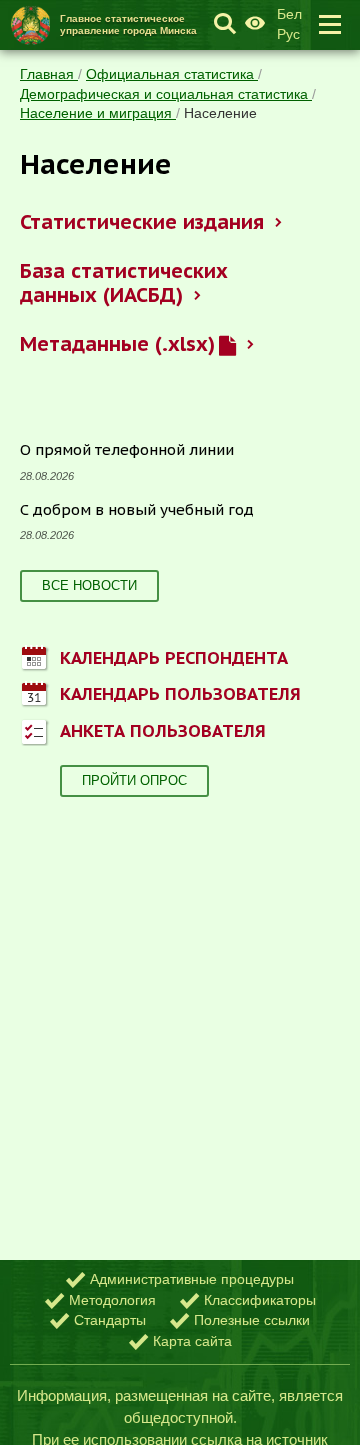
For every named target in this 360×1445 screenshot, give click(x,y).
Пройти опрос (134, 780)
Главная (49, 74)
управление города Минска (128, 24)
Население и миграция (98, 113)
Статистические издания (141, 222)
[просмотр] (227, 344)
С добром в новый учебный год (137, 509)
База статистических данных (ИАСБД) (124, 283)
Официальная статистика (172, 74)
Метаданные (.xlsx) (117, 344)
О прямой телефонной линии (127, 449)
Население (220, 113)
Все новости (89, 585)
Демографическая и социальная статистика (166, 94)
